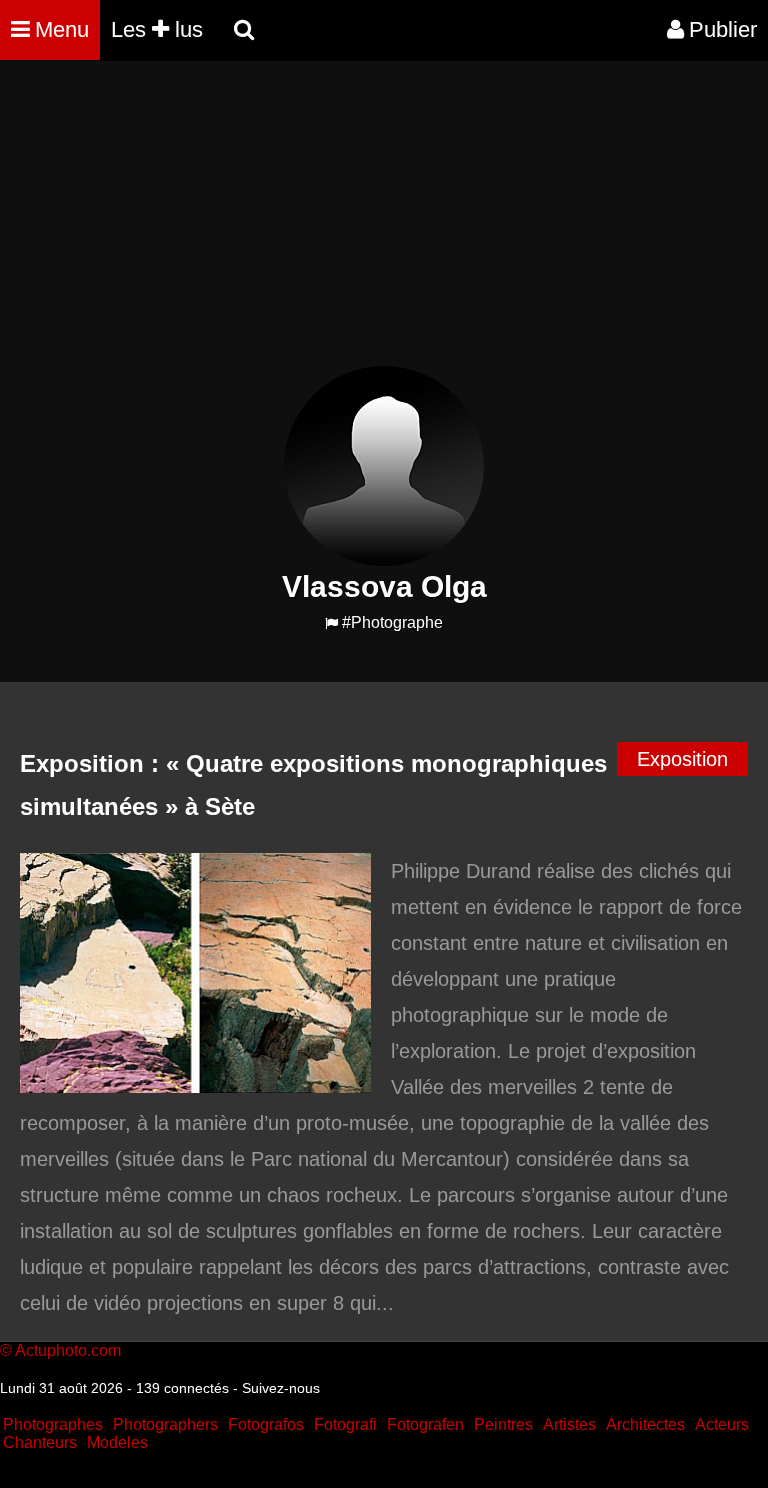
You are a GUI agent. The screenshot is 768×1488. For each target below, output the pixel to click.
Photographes (53, 1424)
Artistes (569, 1424)
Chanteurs (40, 1442)
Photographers (165, 1424)
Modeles (117, 1442)
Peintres (503, 1424)
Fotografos (266, 1424)
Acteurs (722, 1424)
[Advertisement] (364, 226)
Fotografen (425, 1424)
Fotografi (345, 1424)
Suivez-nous (281, 1388)
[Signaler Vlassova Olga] (331, 623)
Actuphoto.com (68, 1350)
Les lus (157, 29)
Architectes (645, 1424)
